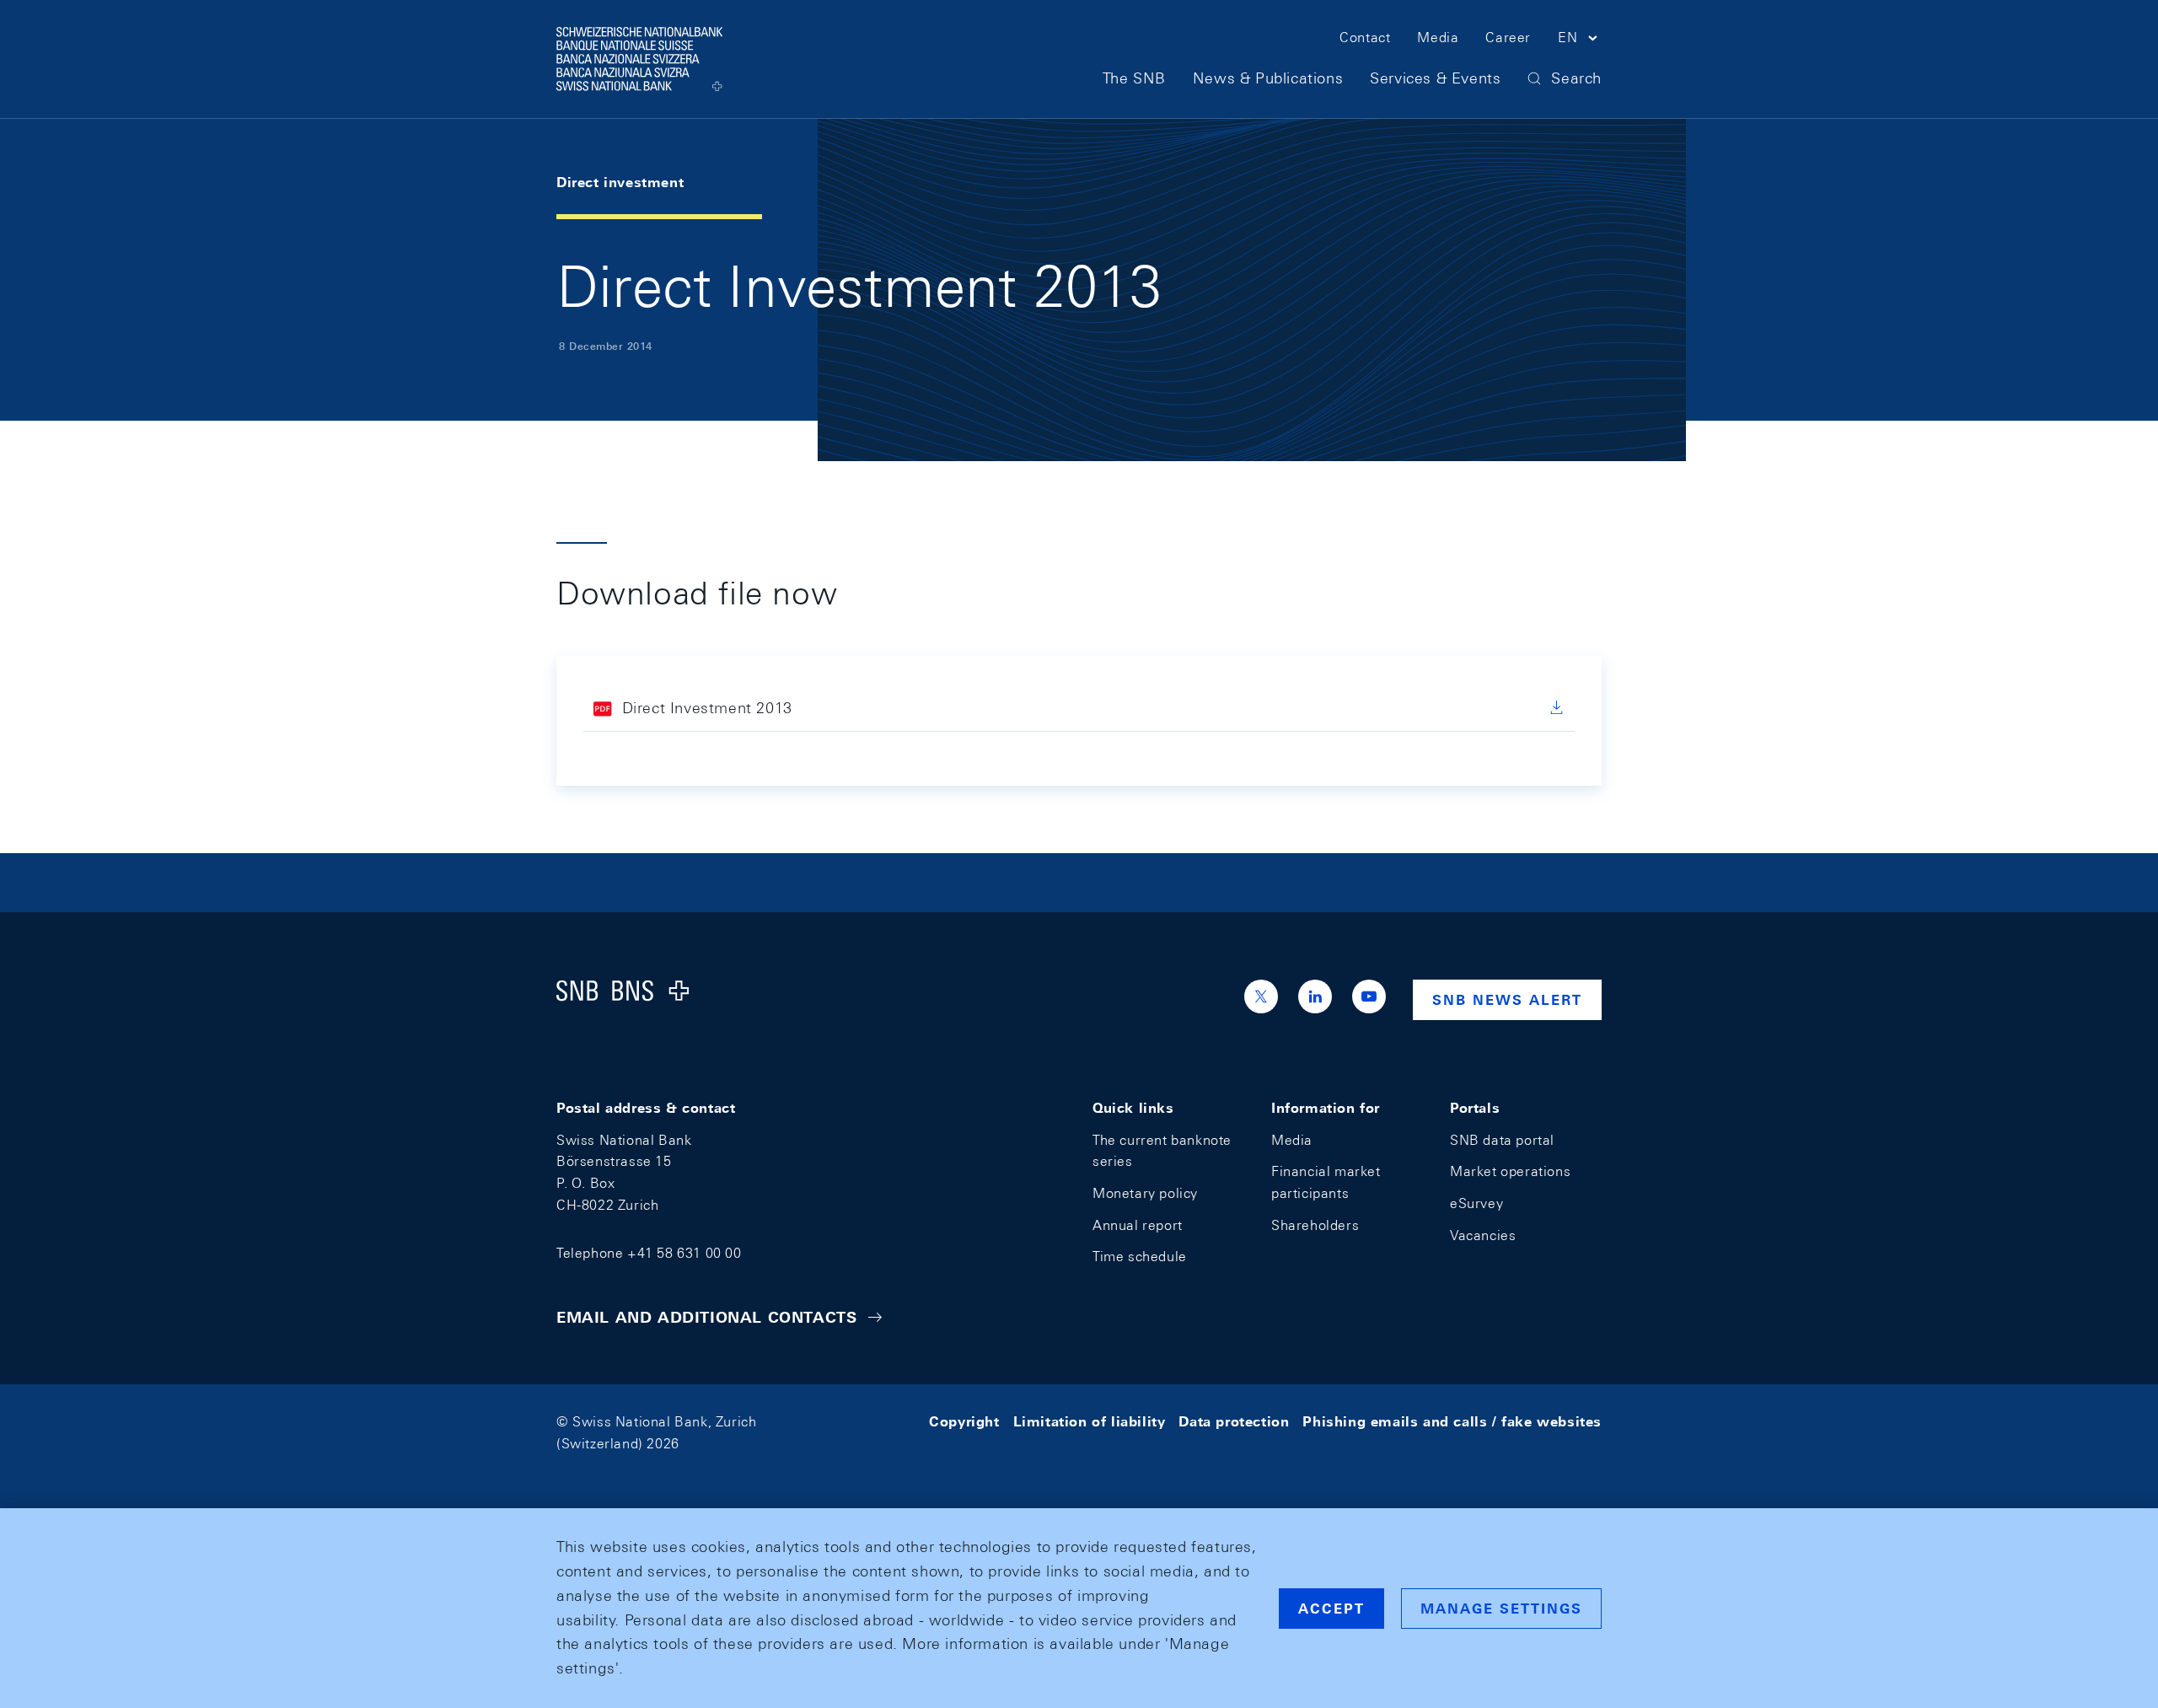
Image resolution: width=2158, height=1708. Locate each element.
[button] (1580, 40)
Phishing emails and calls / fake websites (1452, 1422)
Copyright (964, 1422)
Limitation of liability (1090, 1422)
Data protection (1234, 1422)
